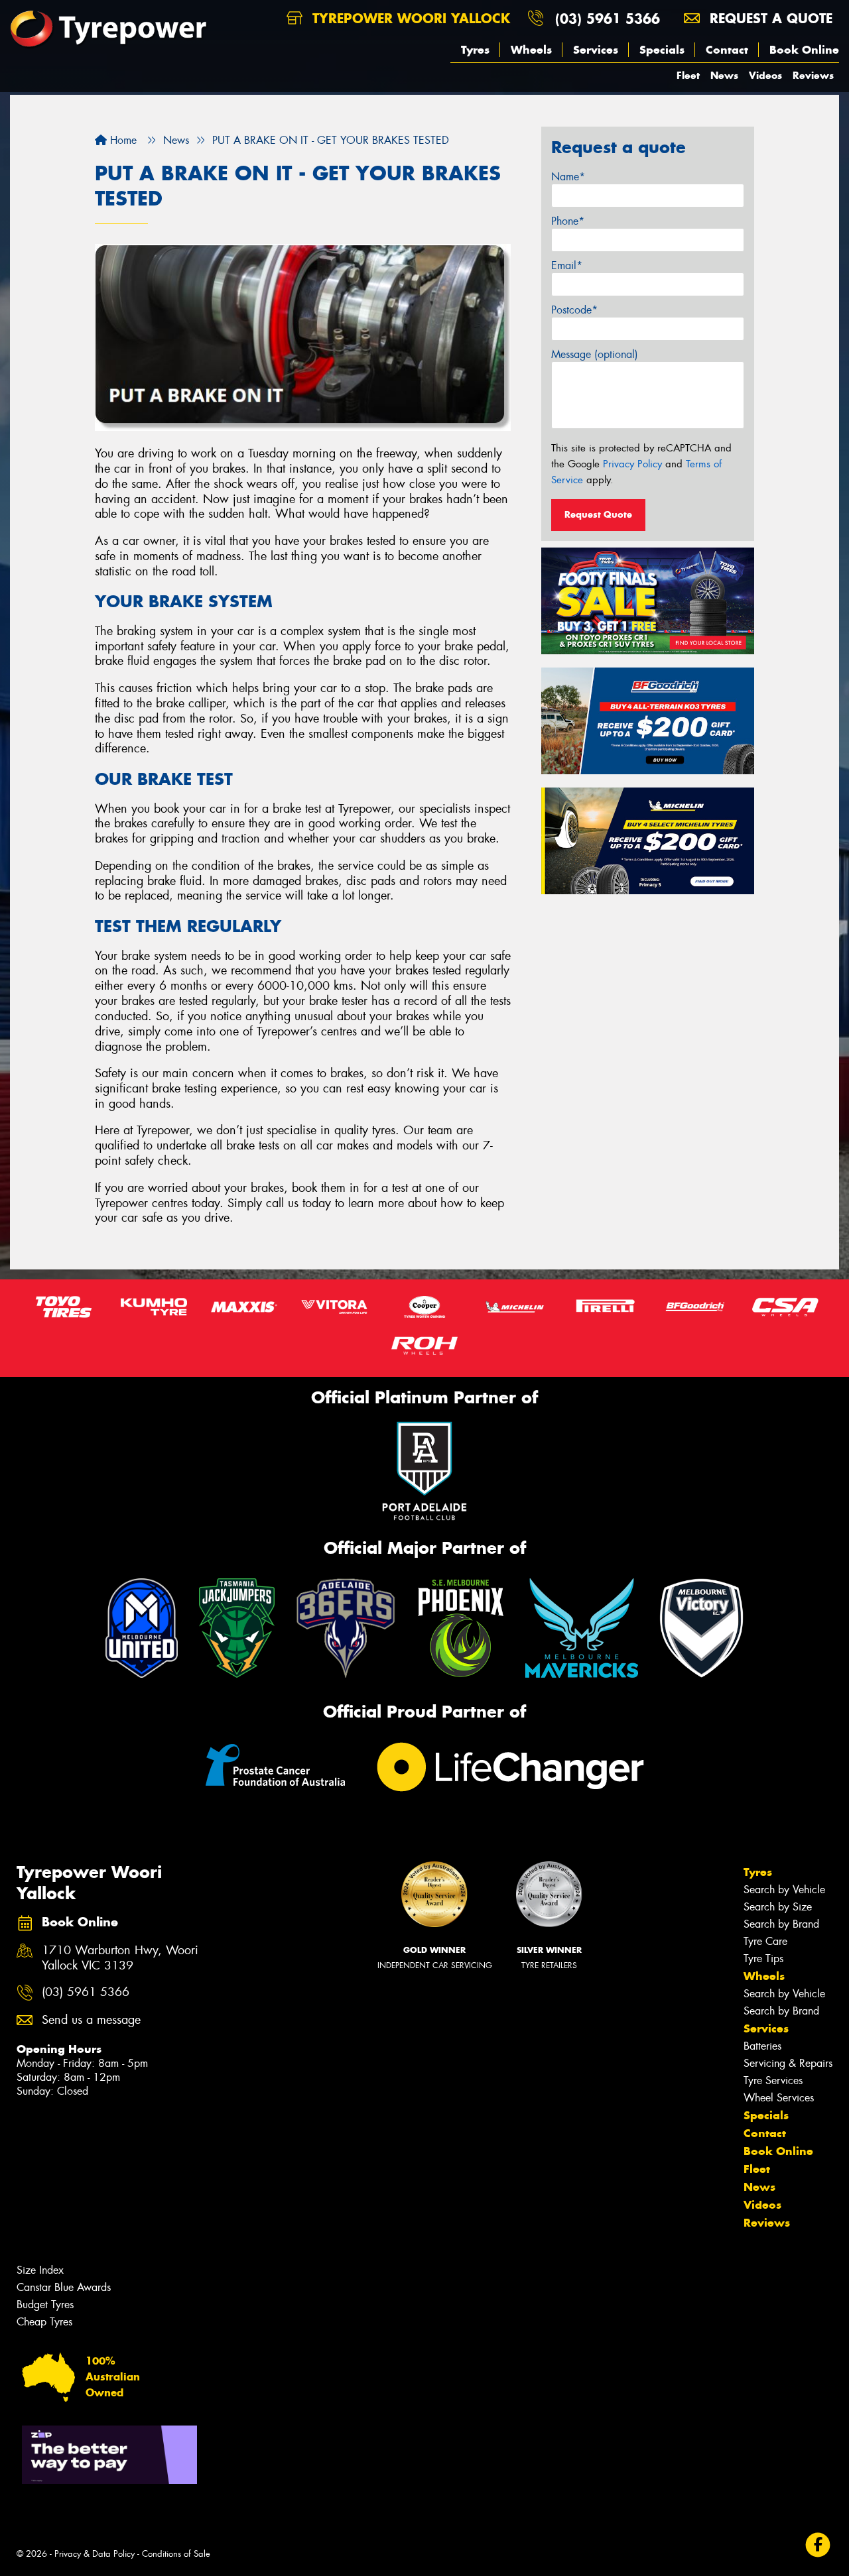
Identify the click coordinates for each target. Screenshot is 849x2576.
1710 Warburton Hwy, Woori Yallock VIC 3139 (120, 1958)
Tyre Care (765, 1941)
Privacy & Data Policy (95, 2554)
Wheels (531, 50)
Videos (765, 75)
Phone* (568, 221)
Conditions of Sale (176, 2554)
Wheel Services (779, 2098)
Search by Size (778, 1907)
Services (596, 50)
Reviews (813, 75)
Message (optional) (595, 354)
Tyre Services (773, 2080)
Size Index (40, 2270)
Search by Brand (781, 1924)
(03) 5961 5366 (608, 18)
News (724, 75)
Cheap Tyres (44, 2322)
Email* (567, 265)
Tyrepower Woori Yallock (409, 18)
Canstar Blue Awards (64, 2287)
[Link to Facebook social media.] (818, 2545)
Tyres (475, 50)
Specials (662, 50)
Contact (727, 50)
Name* (568, 177)
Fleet (688, 75)
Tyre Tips (763, 1959)
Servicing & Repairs (788, 2063)
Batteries (762, 2046)
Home (122, 140)
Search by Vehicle (784, 1890)
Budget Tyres (45, 2305)
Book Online (804, 50)
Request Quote (598, 514)
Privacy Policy (632, 464)
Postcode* (574, 310)
